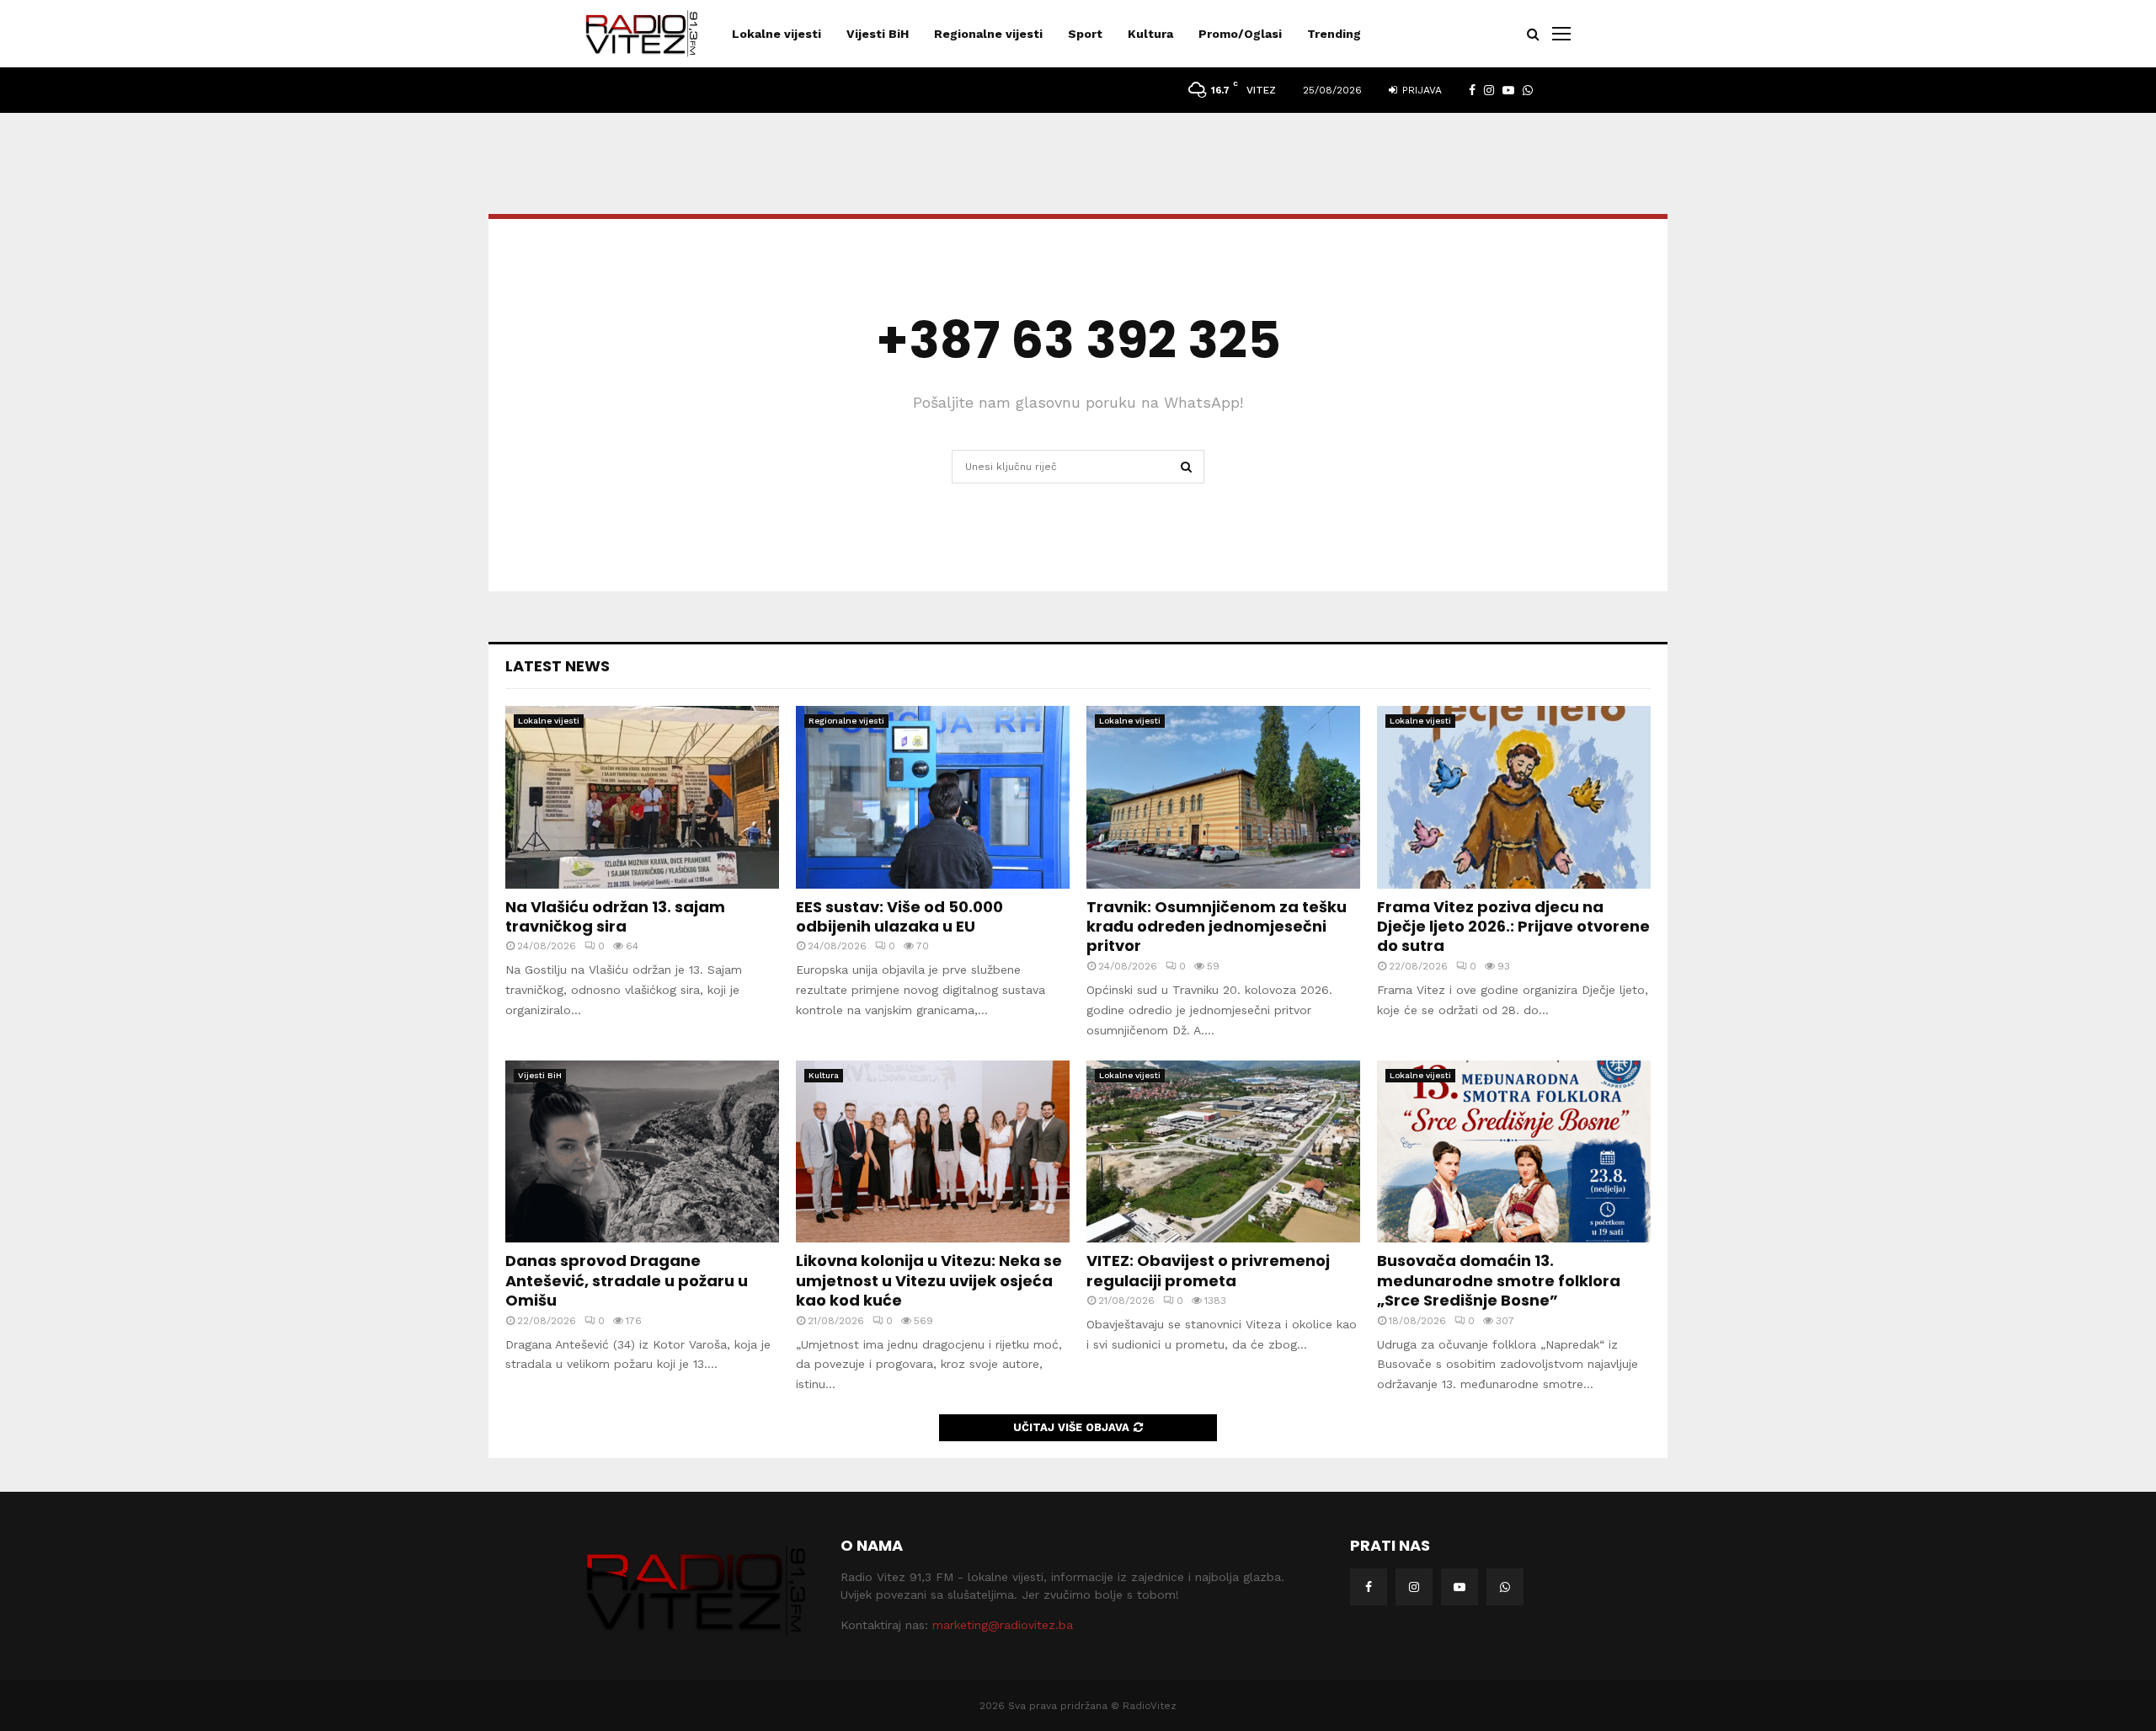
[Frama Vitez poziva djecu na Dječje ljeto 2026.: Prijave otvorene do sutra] (1514, 797)
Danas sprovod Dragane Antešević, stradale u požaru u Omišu (627, 1280)
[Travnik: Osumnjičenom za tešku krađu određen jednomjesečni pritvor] (1223, 797)
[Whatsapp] (1505, 1587)
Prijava (1420, 90)
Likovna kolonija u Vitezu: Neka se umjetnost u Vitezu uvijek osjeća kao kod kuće (929, 1280)
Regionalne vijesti (988, 34)
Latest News (558, 666)
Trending (1334, 34)
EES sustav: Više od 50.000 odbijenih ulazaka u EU (899, 916)
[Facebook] (1369, 1587)
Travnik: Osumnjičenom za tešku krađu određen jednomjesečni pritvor (1217, 927)
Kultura (1150, 34)
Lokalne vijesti (776, 34)
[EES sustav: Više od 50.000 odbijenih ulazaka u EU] (933, 797)
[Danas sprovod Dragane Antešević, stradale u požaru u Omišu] (642, 1152)
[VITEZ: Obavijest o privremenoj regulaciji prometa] (1223, 1152)
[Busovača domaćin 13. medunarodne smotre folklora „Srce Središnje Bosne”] (1514, 1152)
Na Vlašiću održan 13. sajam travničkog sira (615, 916)
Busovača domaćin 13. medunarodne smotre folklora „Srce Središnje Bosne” (1499, 1280)
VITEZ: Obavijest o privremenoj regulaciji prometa (1208, 1270)
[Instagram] (1414, 1587)
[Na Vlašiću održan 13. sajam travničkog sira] (642, 797)
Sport (1085, 34)
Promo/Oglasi (1240, 34)
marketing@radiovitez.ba (1003, 1625)
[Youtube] (1460, 1587)
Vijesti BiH (878, 34)
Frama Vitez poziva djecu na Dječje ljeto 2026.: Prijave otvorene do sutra (1513, 927)
